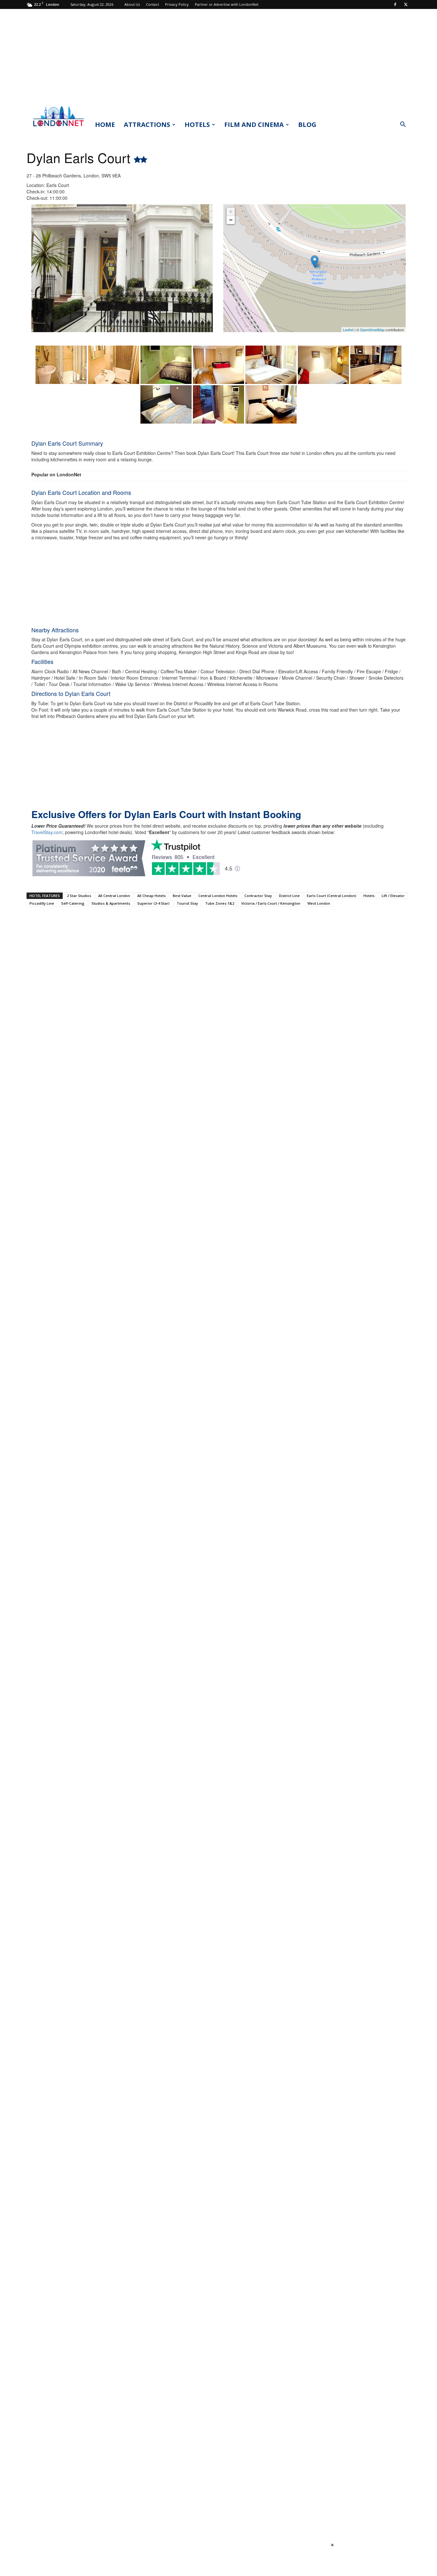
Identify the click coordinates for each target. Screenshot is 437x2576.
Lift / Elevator (393, 896)
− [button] (231, 220)
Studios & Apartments (111, 903)
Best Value (182, 896)
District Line (289, 896)
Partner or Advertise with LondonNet (227, 4)
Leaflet (348, 330)
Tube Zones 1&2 (220, 903)
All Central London (114, 896)
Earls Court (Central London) (332, 896)
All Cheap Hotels (151, 896)
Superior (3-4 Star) (153, 903)
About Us (132, 4)
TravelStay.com (47, 832)
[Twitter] (406, 4)
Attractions (147, 125)
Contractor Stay (258, 896)
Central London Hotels (218, 896)
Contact (152, 4)
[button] (403, 125)
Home (105, 125)
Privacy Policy (177, 4)
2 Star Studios (79, 896)
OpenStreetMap (372, 330)
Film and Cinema (254, 125)
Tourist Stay (187, 903)
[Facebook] (395, 4)
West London (319, 903)
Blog (307, 125)
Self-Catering (73, 903)
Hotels (197, 125)
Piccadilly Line (42, 903)
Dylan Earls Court (80, 157)
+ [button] (231, 211)
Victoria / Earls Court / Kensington (271, 903)
